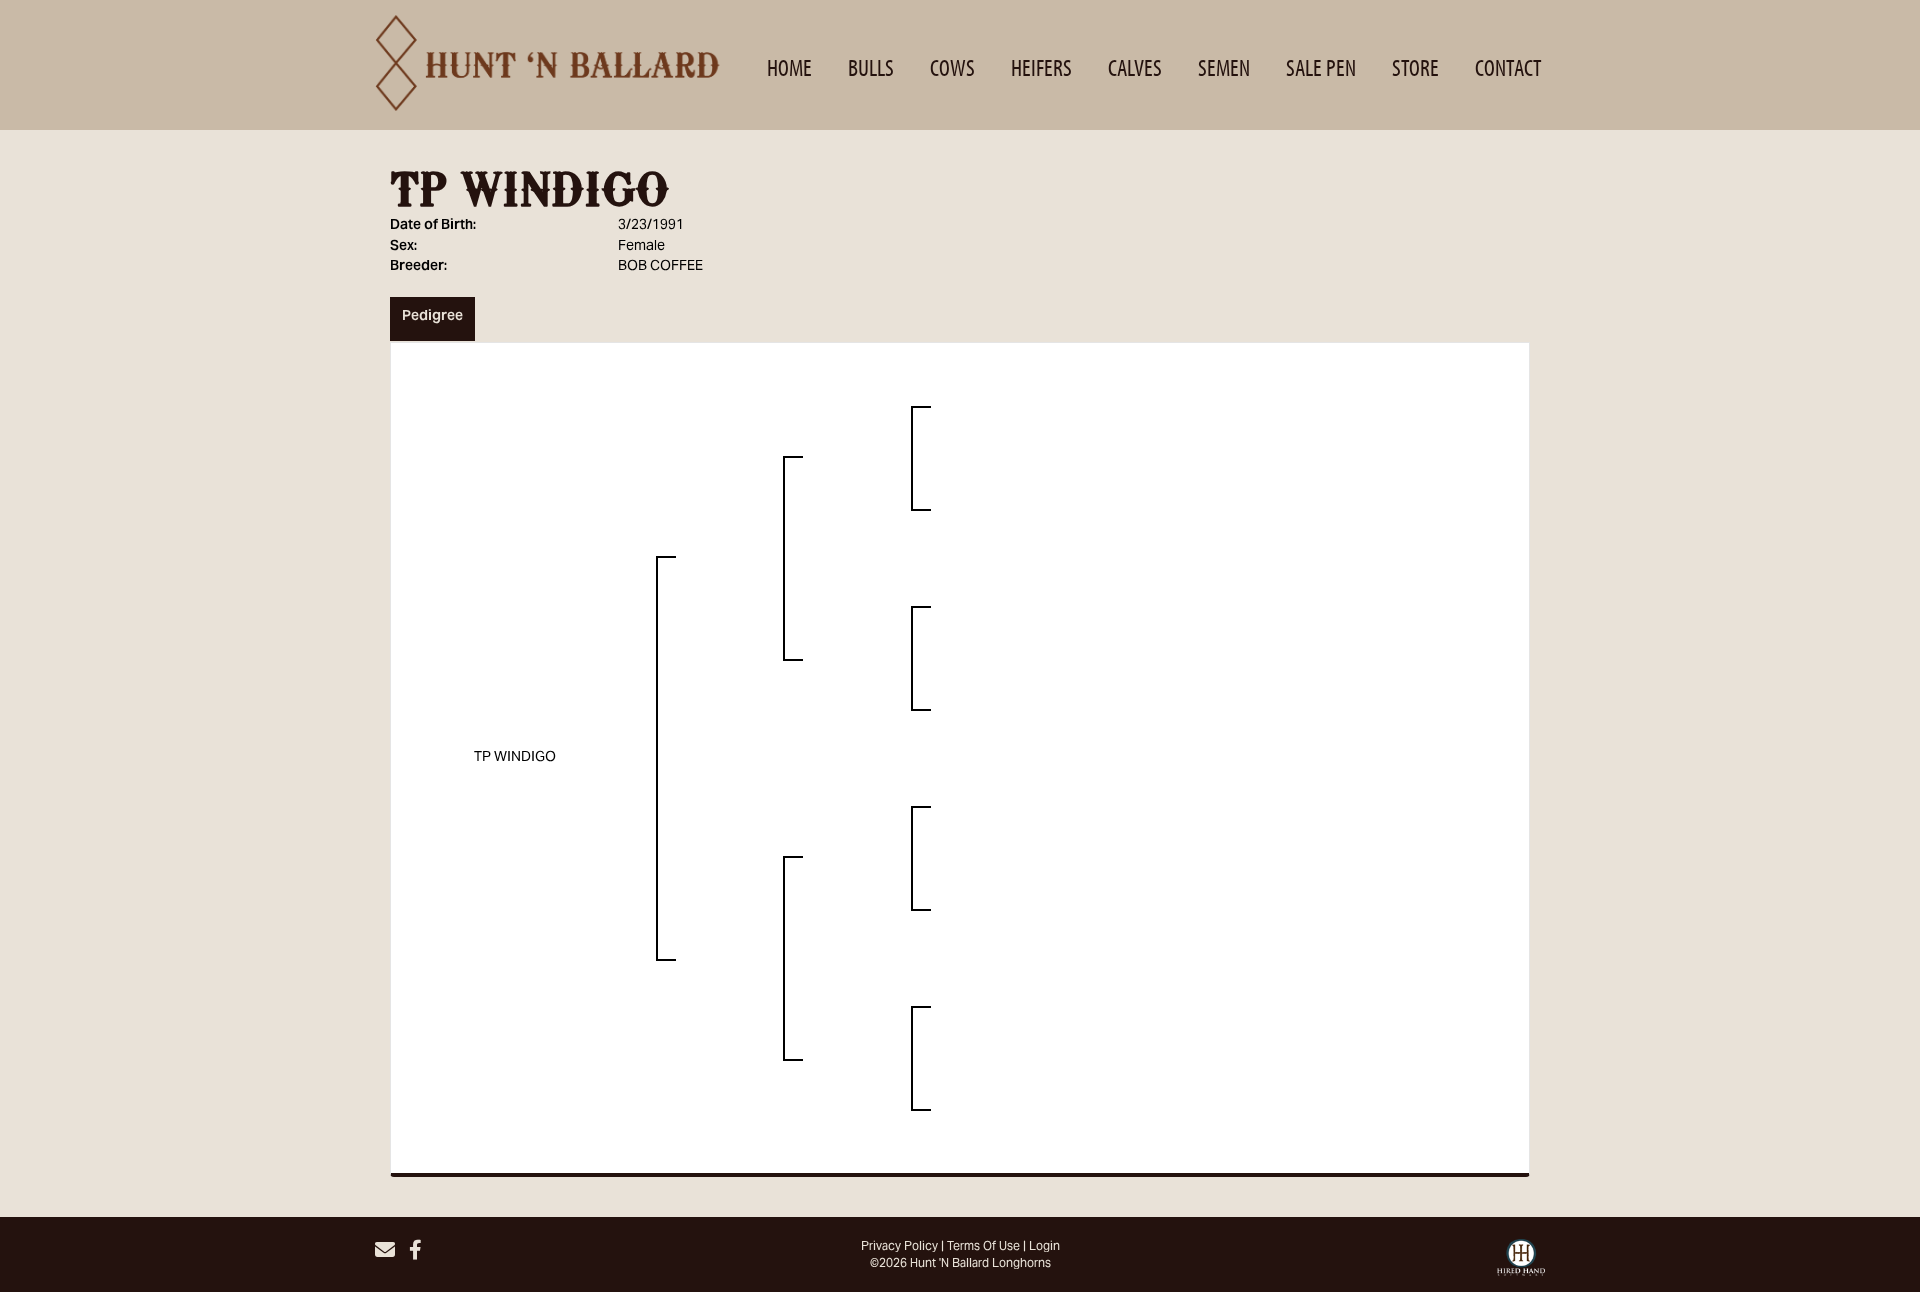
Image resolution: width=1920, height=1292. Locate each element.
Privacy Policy (899, 1247)
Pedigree (432, 317)
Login (1044, 1247)
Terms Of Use (983, 1247)
